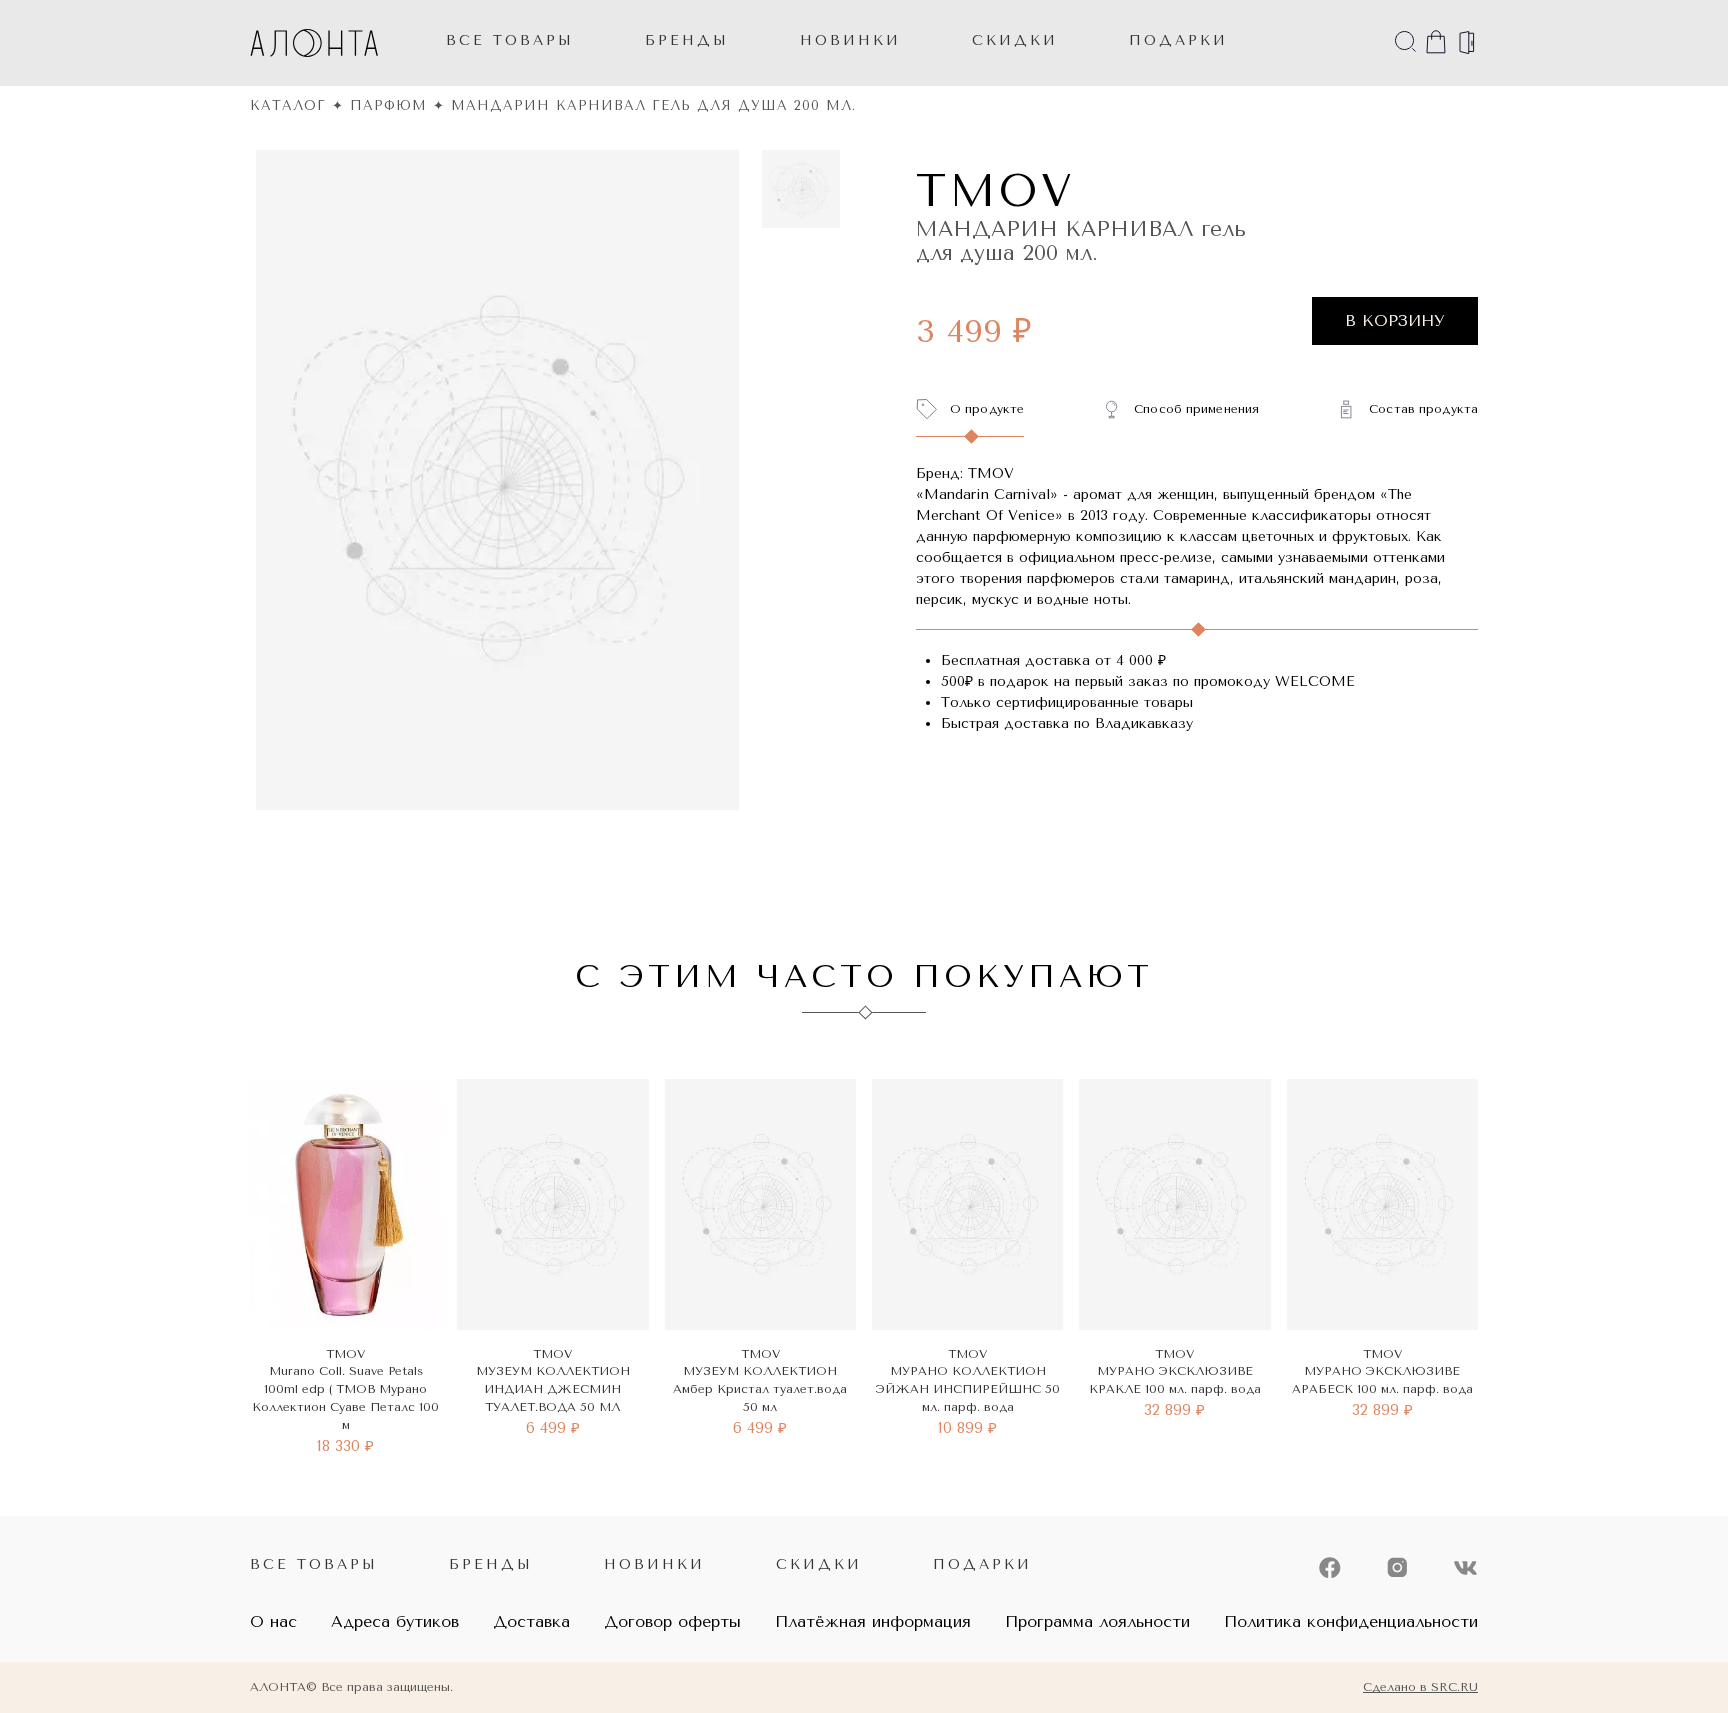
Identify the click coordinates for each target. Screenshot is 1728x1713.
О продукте (987, 409)
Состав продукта (1423, 409)
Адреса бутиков (395, 1621)
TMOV (996, 191)
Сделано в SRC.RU (1420, 1687)
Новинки (654, 1564)
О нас (273, 1621)
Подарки (982, 1564)
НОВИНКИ (850, 40)
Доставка (531, 1621)
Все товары (510, 40)
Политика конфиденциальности (1351, 1621)
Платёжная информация (873, 1621)
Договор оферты (672, 1621)
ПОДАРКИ (1178, 40)
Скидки (819, 1564)
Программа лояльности (1097, 1621)
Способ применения (1196, 409)
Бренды (687, 40)
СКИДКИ (1015, 40)
